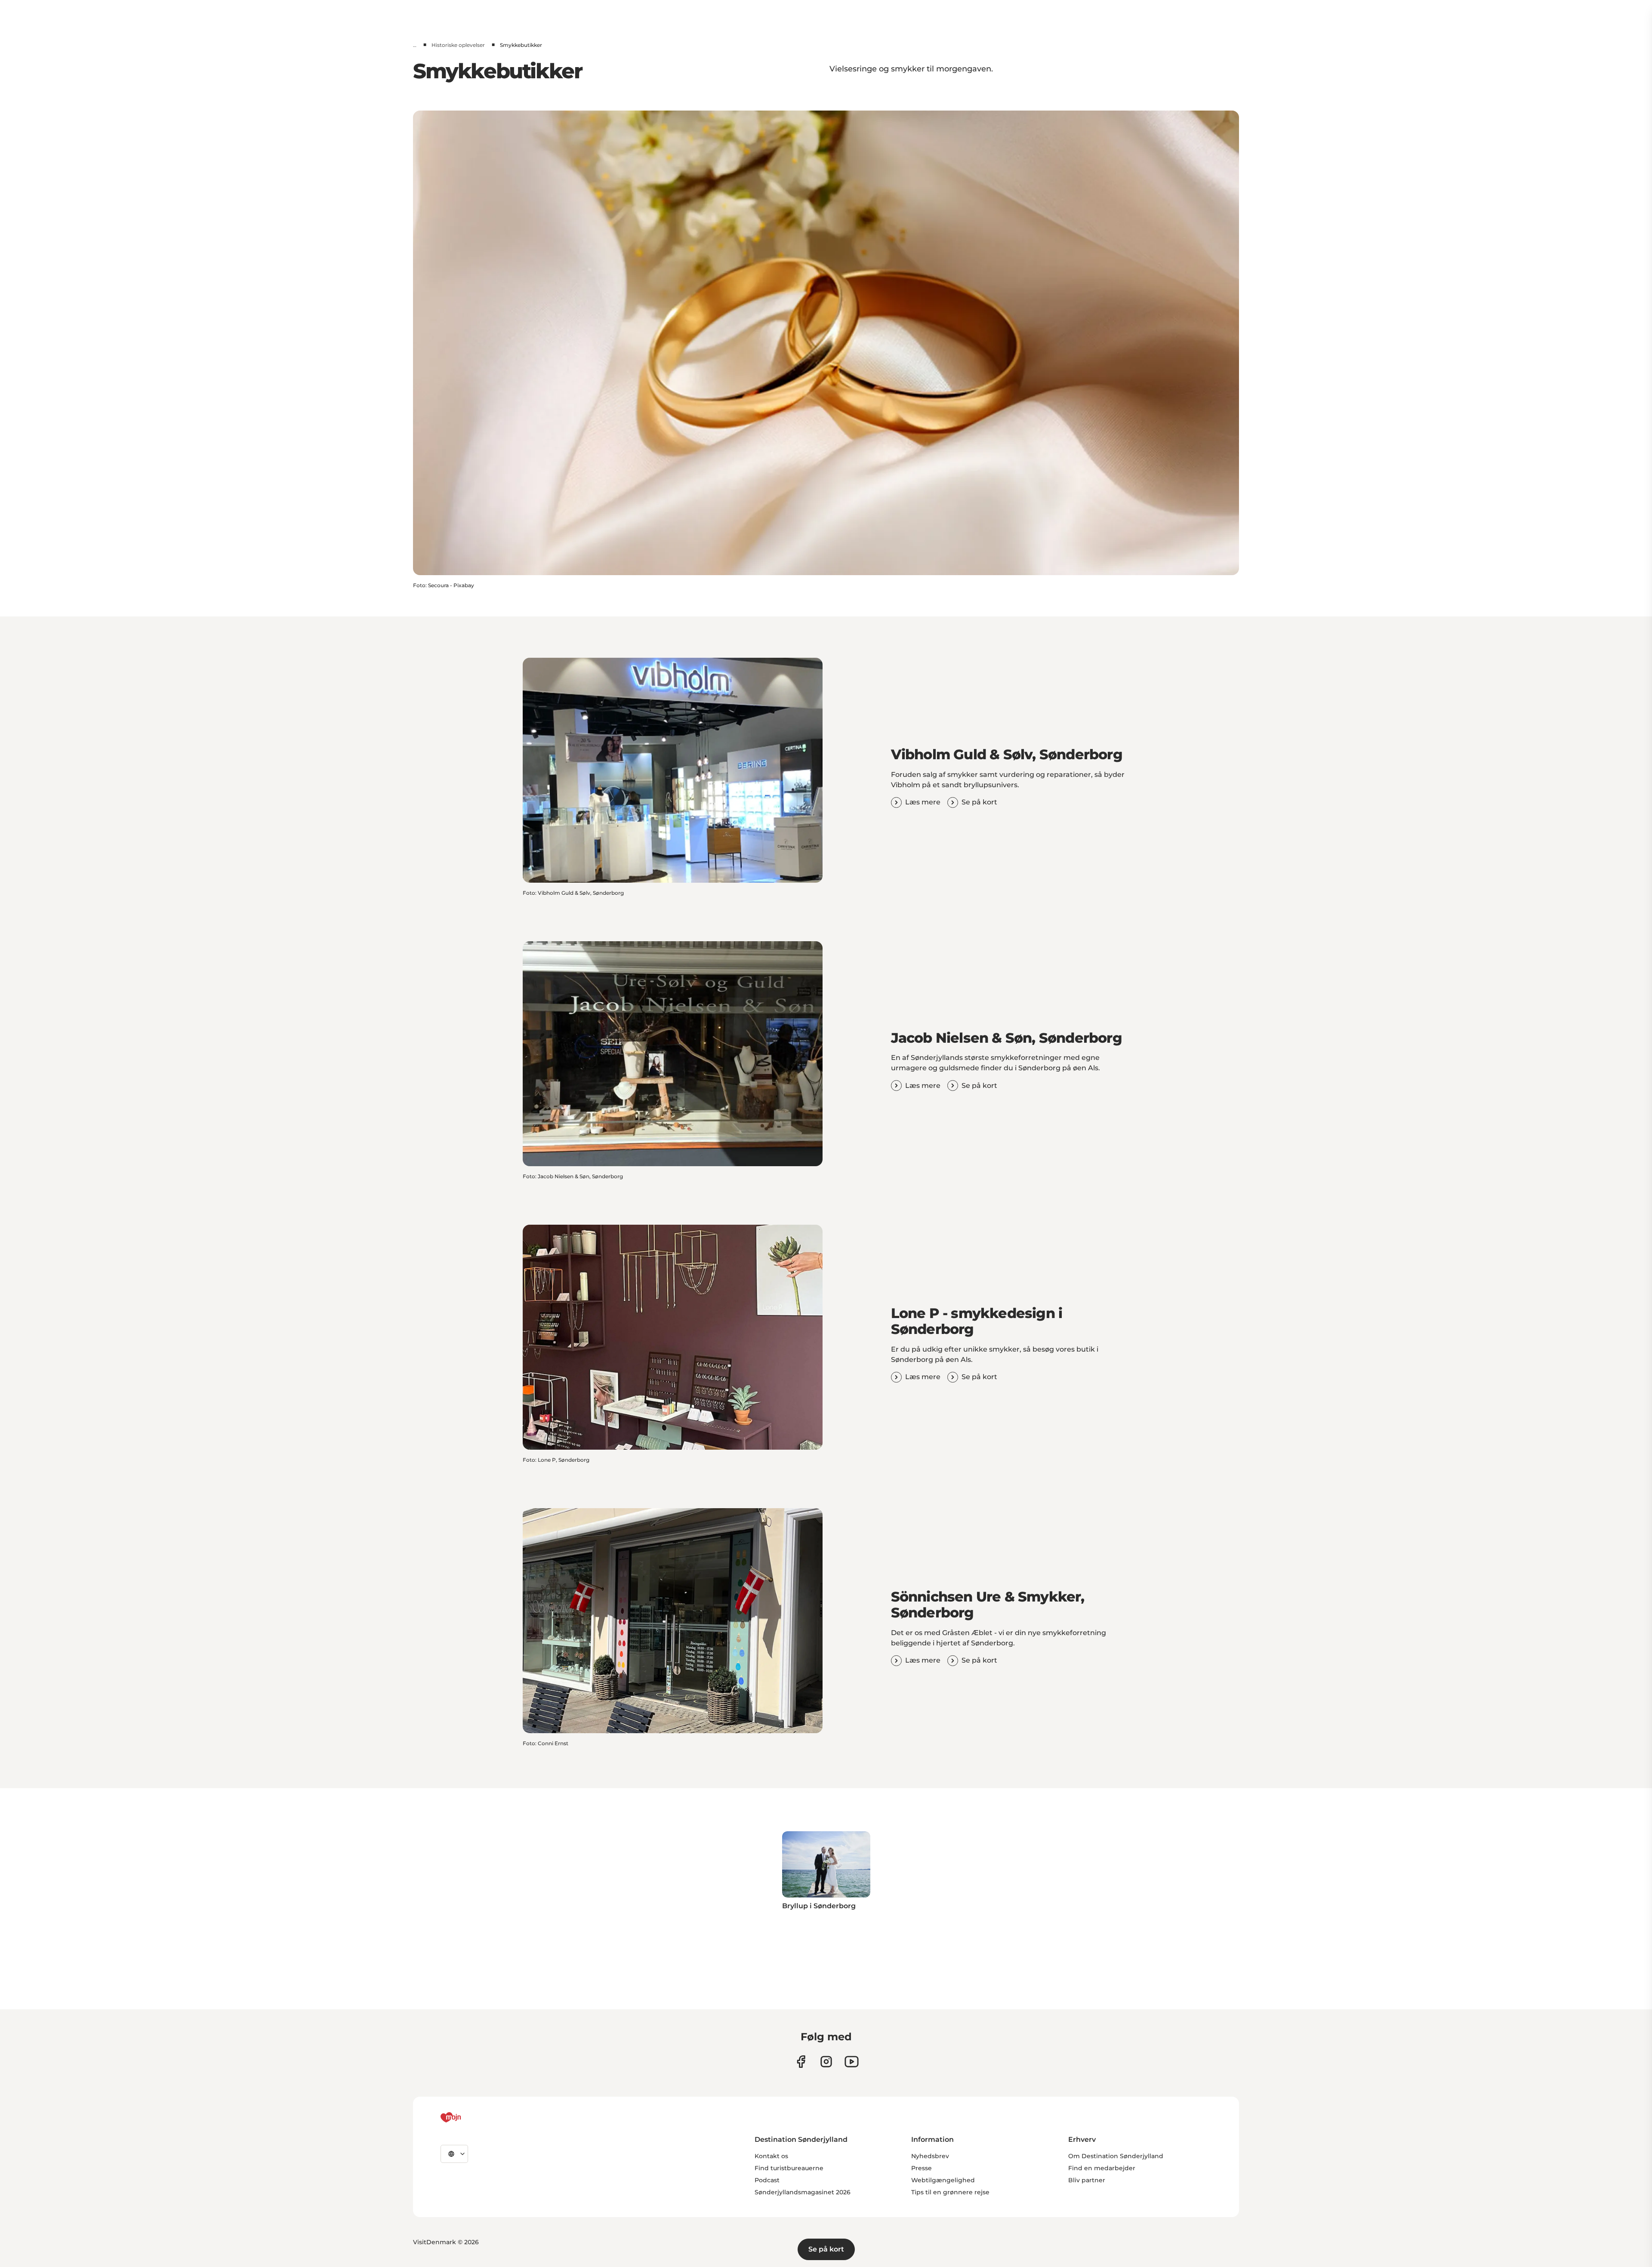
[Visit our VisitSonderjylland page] (801, 2062)
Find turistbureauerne (789, 2168)
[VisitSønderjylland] (467, 2117)
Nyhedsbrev (930, 2156)
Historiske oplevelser (458, 45)
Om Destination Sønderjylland (1116, 2156)
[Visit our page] (826, 2062)
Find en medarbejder (1102, 2168)
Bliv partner (1087, 2180)
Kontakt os (771, 2156)
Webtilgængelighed (943, 2180)
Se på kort (826, 2249)
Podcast (767, 2180)
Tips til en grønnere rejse (950, 2192)
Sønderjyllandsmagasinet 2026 (803, 2192)
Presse (922, 2168)
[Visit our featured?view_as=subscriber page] (852, 2062)
